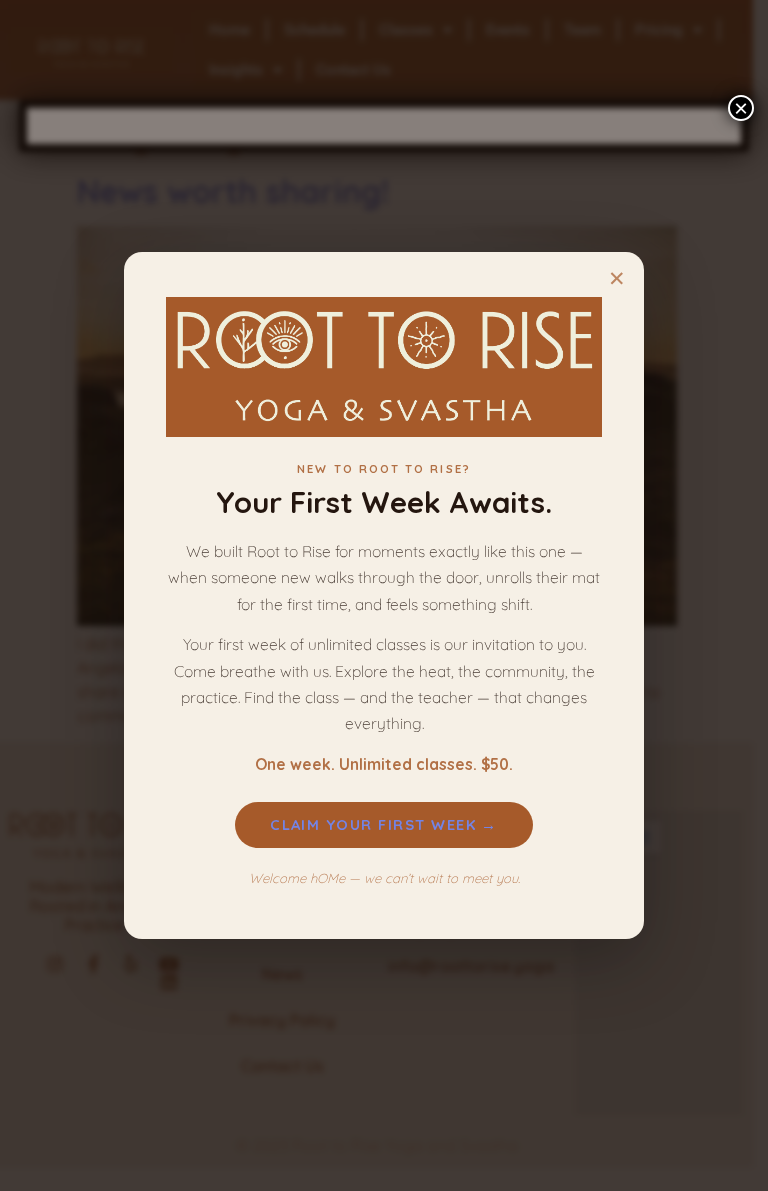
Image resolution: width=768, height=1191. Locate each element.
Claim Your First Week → (384, 824)
